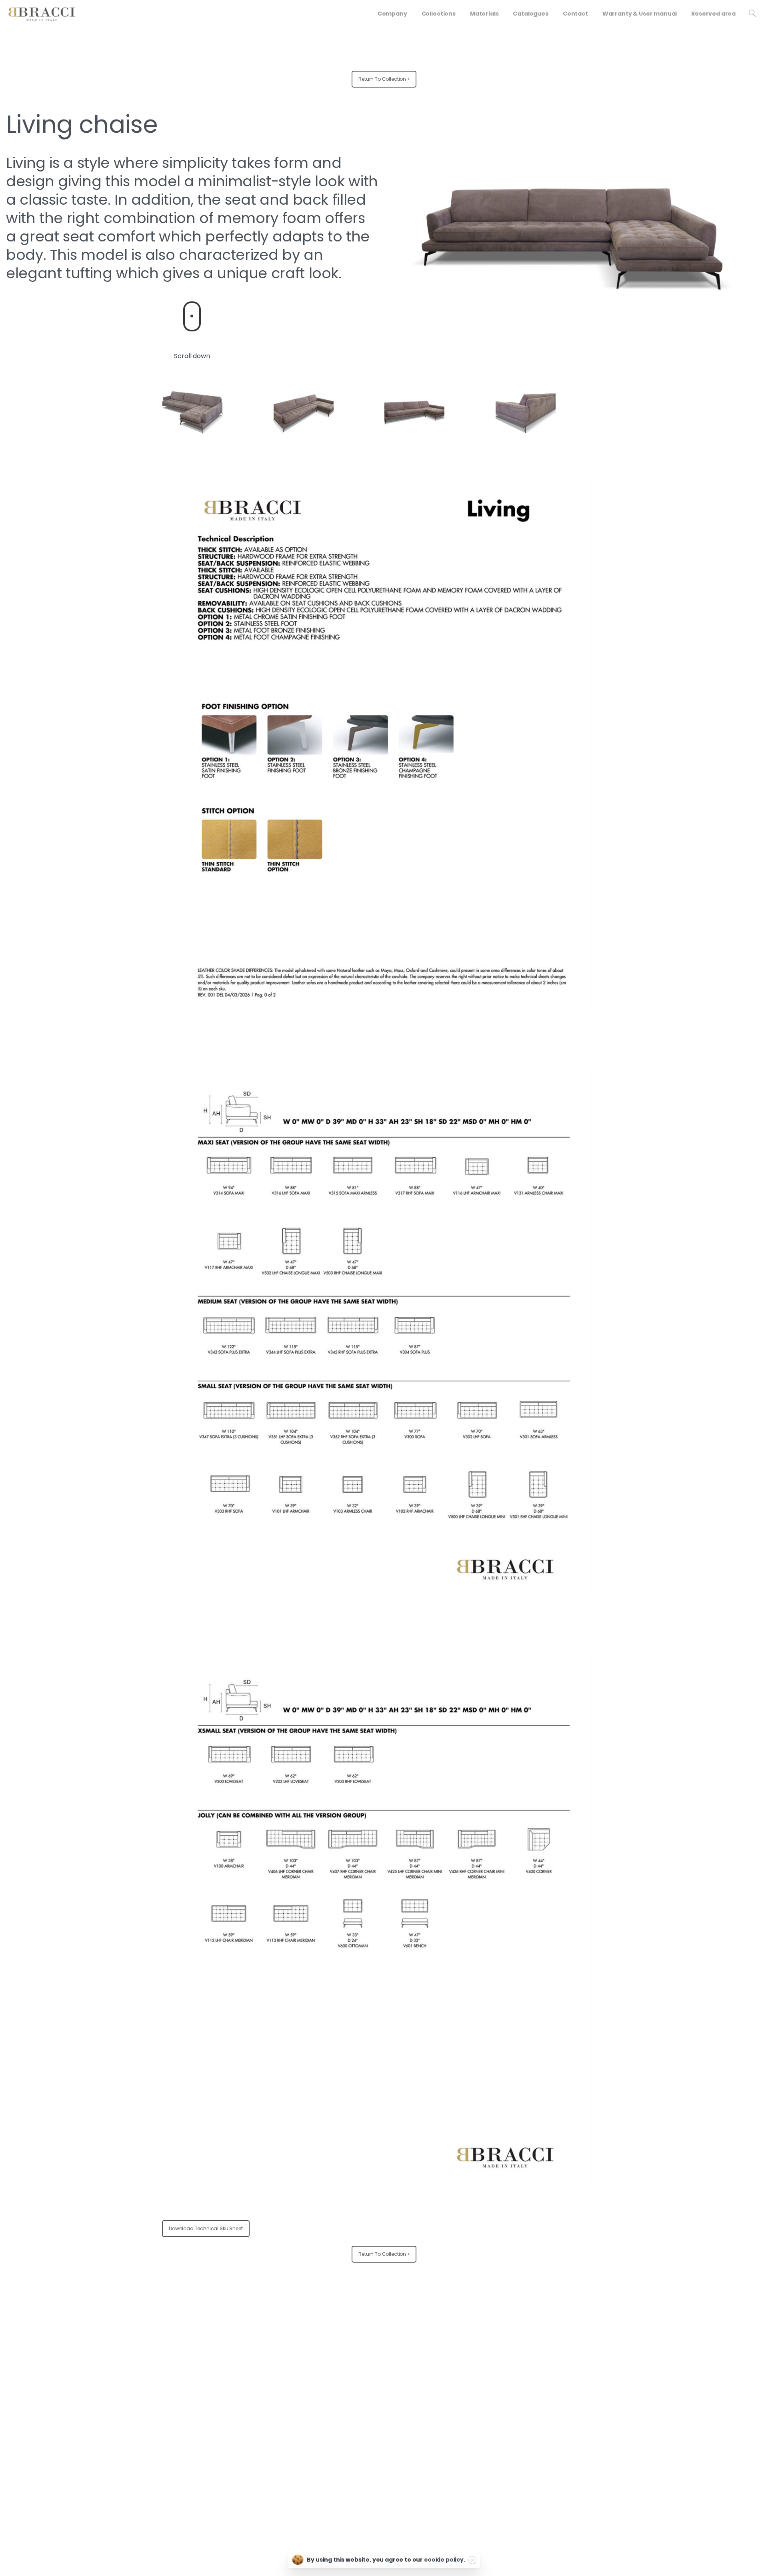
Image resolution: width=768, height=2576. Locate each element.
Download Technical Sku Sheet (206, 2228)
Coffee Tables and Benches (349, 2440)
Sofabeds (327, 2427)
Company (592, 2364)
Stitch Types (480, 2415)
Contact (590, 2402)
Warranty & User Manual (610, 2377)
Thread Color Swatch (492, 2427)
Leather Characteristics (495, 2390)
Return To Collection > (384, 79)
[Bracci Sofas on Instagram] (145, 2482)
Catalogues (595, 2390)
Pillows (323, 2452)
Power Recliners (335, 2390)
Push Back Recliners (339, 2402)
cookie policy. (445, 2560)
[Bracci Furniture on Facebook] (126, 2482)
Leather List (479, 2364)
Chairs (322, 2415)
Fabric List (477, 2377)
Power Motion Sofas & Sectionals (356, 2377)
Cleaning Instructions (492, 2402)
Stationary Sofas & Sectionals (351, 2364)
